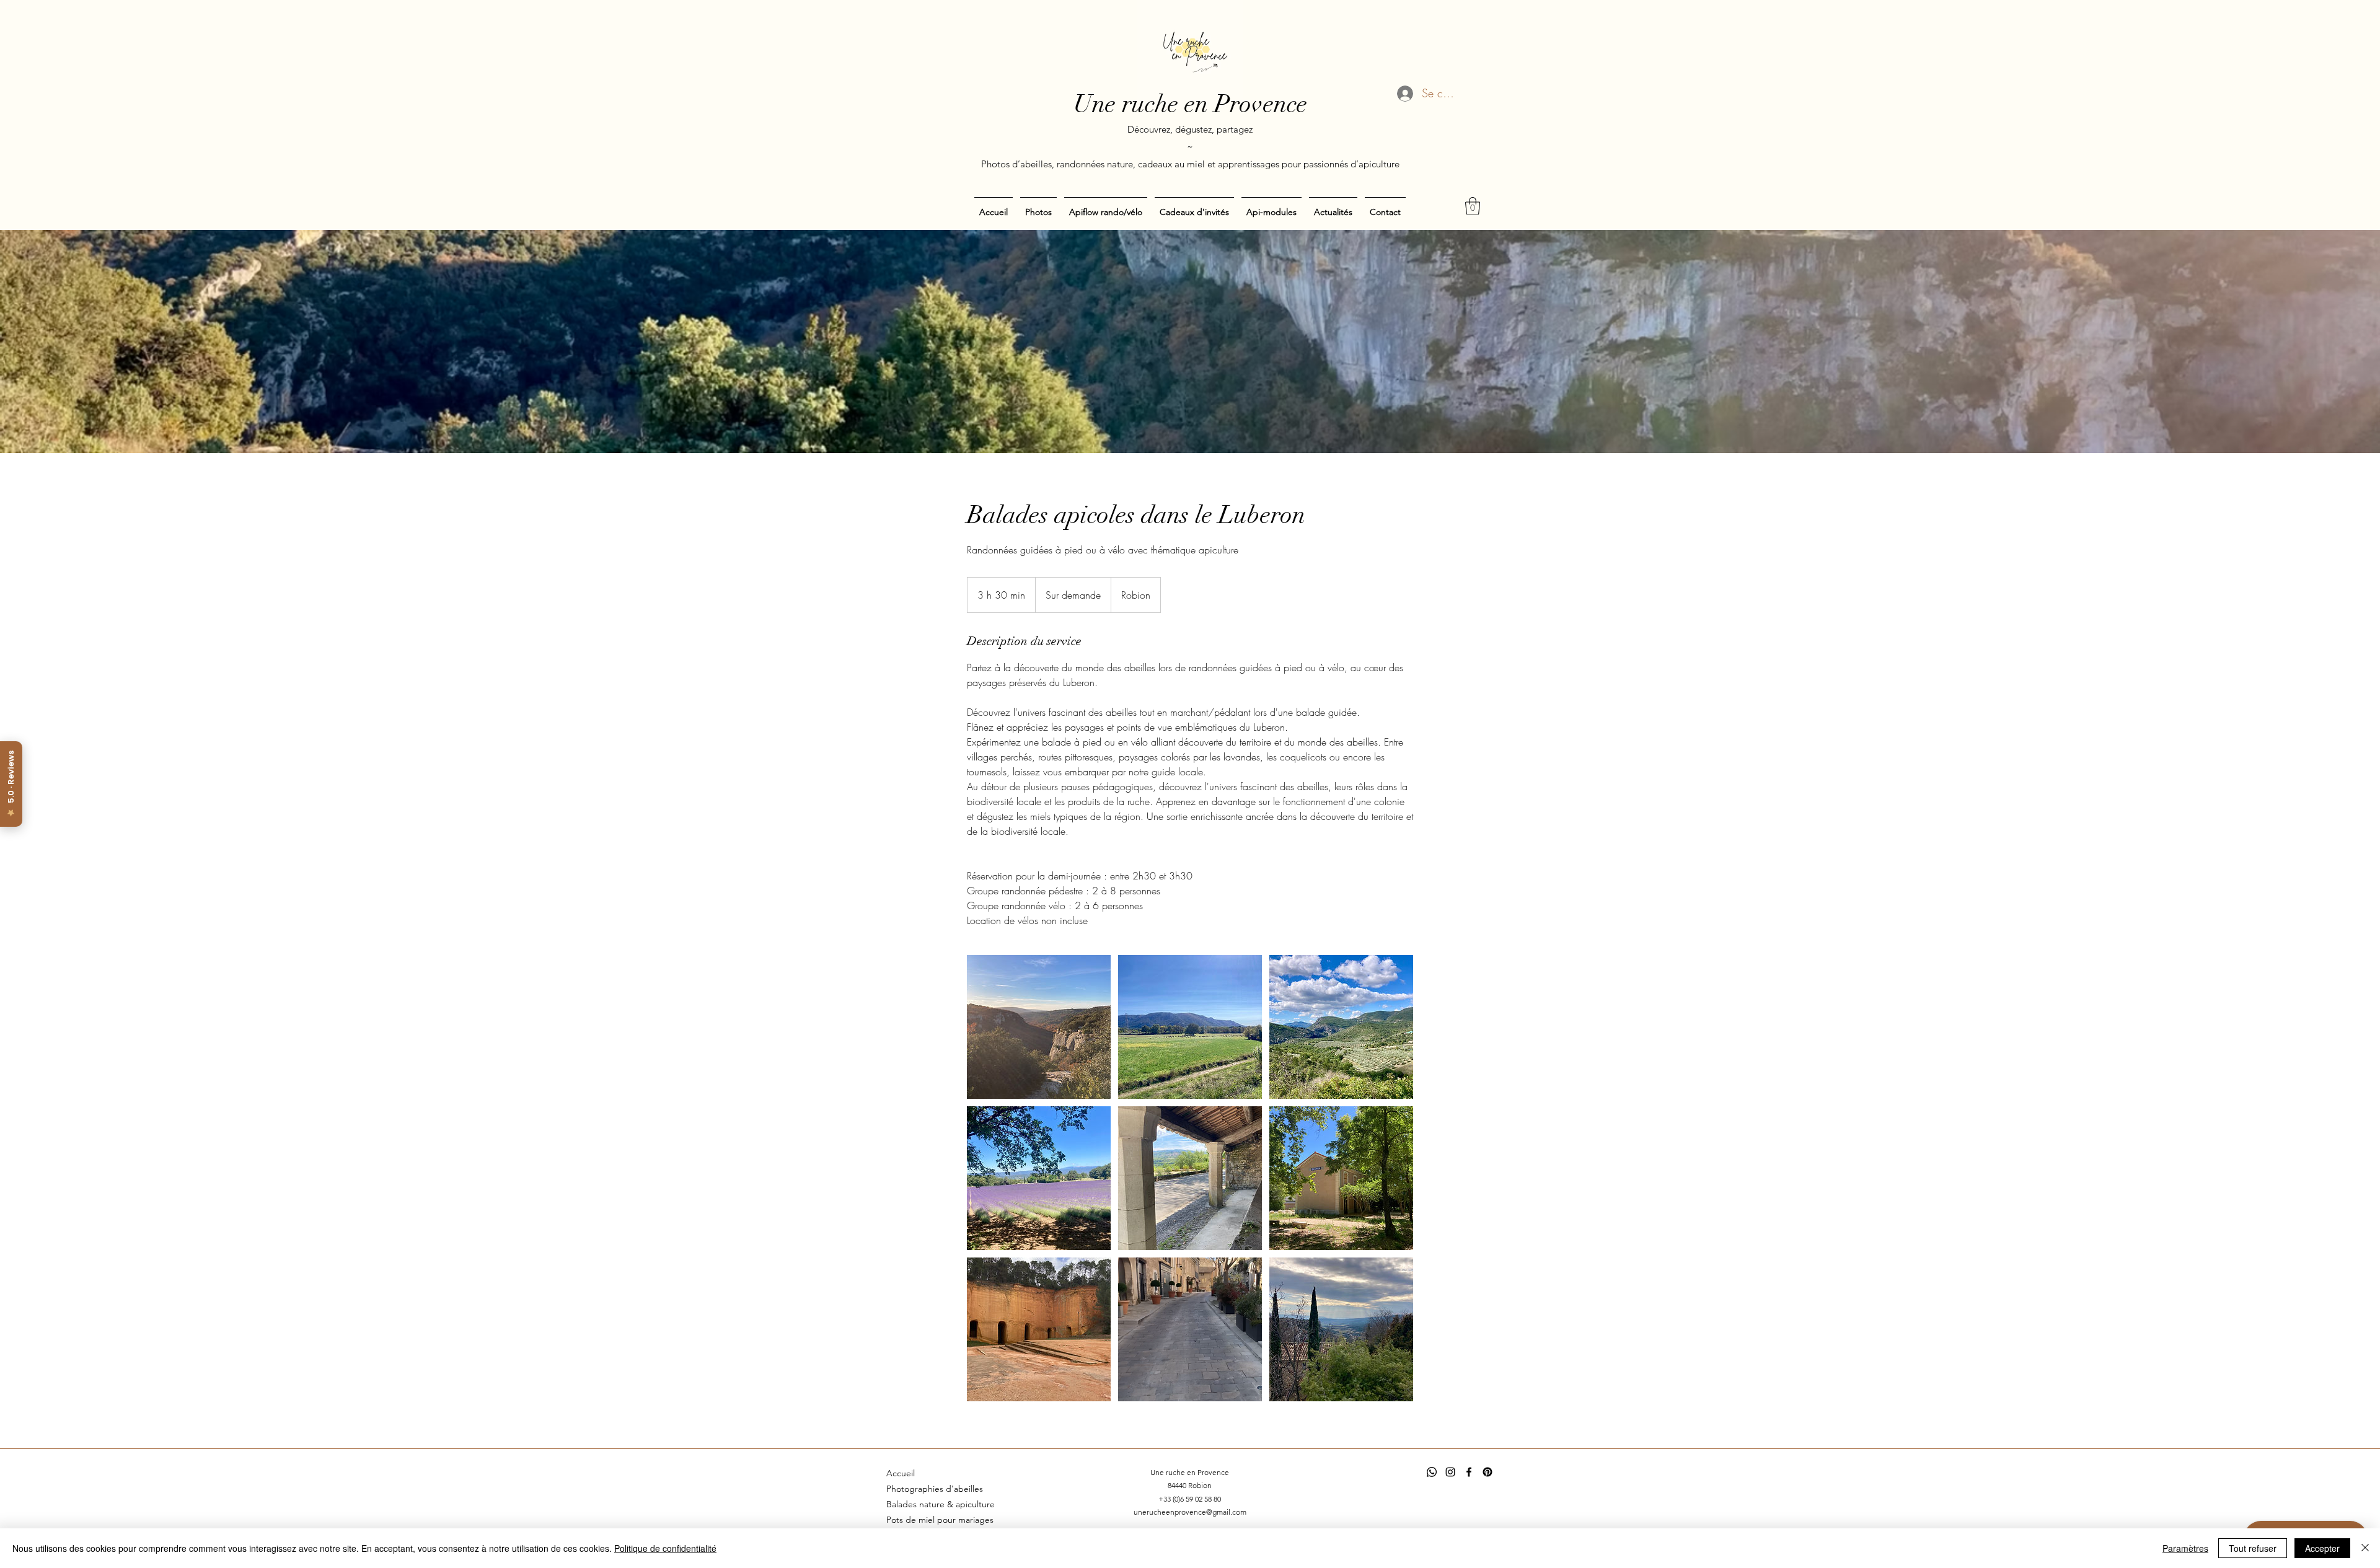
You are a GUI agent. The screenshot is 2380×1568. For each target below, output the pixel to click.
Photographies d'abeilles (935, 1489)
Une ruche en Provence (1190, 104)
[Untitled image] (1039, 1027)
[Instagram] (1450, 1472)
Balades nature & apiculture (941, 1504)
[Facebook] (1469, 1472)
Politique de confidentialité (665, 1548)
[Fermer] (2365, 1548)
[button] (1473, 206)
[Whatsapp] (1432, 1472)
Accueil (901, 1473)
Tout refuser (2253, 1548)
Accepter (2322, 1548)
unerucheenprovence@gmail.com (1190, 1512)
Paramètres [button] (2185, 1548)
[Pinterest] (1487, 1472)
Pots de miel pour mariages (940, 1520)
